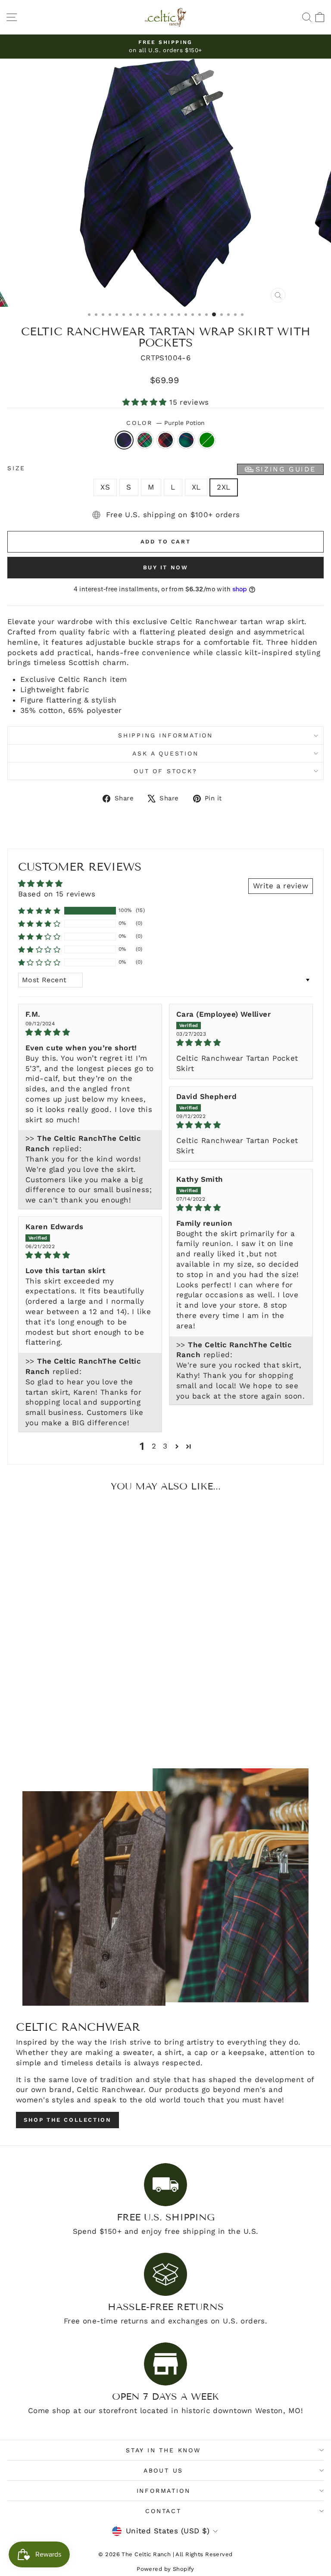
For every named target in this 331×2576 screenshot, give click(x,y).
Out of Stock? (165, 771)
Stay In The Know (163, 2450)
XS (105, 487)
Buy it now (166, 567)
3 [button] (165, 1446)
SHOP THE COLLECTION (67, 2120)
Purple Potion (124, 440)
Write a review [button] (281, 886)
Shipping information (165, 735)
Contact (163, 2511)
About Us (163, 2470)
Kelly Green (145, 440)
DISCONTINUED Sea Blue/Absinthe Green (207, 440)
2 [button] (154, 1446)
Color (165, 423)
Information (164, 2491)
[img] (90, 1032)
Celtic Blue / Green (186, 440)
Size (162, 469)
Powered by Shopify (165, 2569)
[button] (146, 402)
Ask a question (165, 753)
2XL (223, 487)
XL (196, 487)
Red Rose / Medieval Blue (165, 440)
